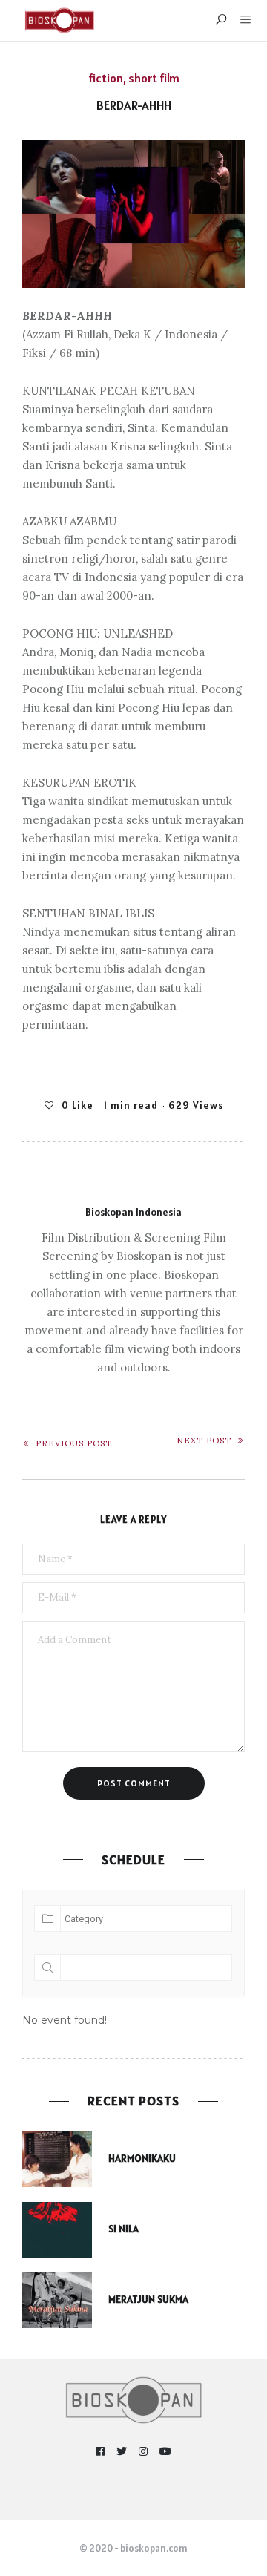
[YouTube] (166, 2452)
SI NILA (123, 2229)
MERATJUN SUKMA (148, 2299)
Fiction (106, 78)
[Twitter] (122, 2452)
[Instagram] (144, 2452)
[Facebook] (100, 2452)
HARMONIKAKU (142, 2158)
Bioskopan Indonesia (133, 1212)
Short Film (154, 78)
